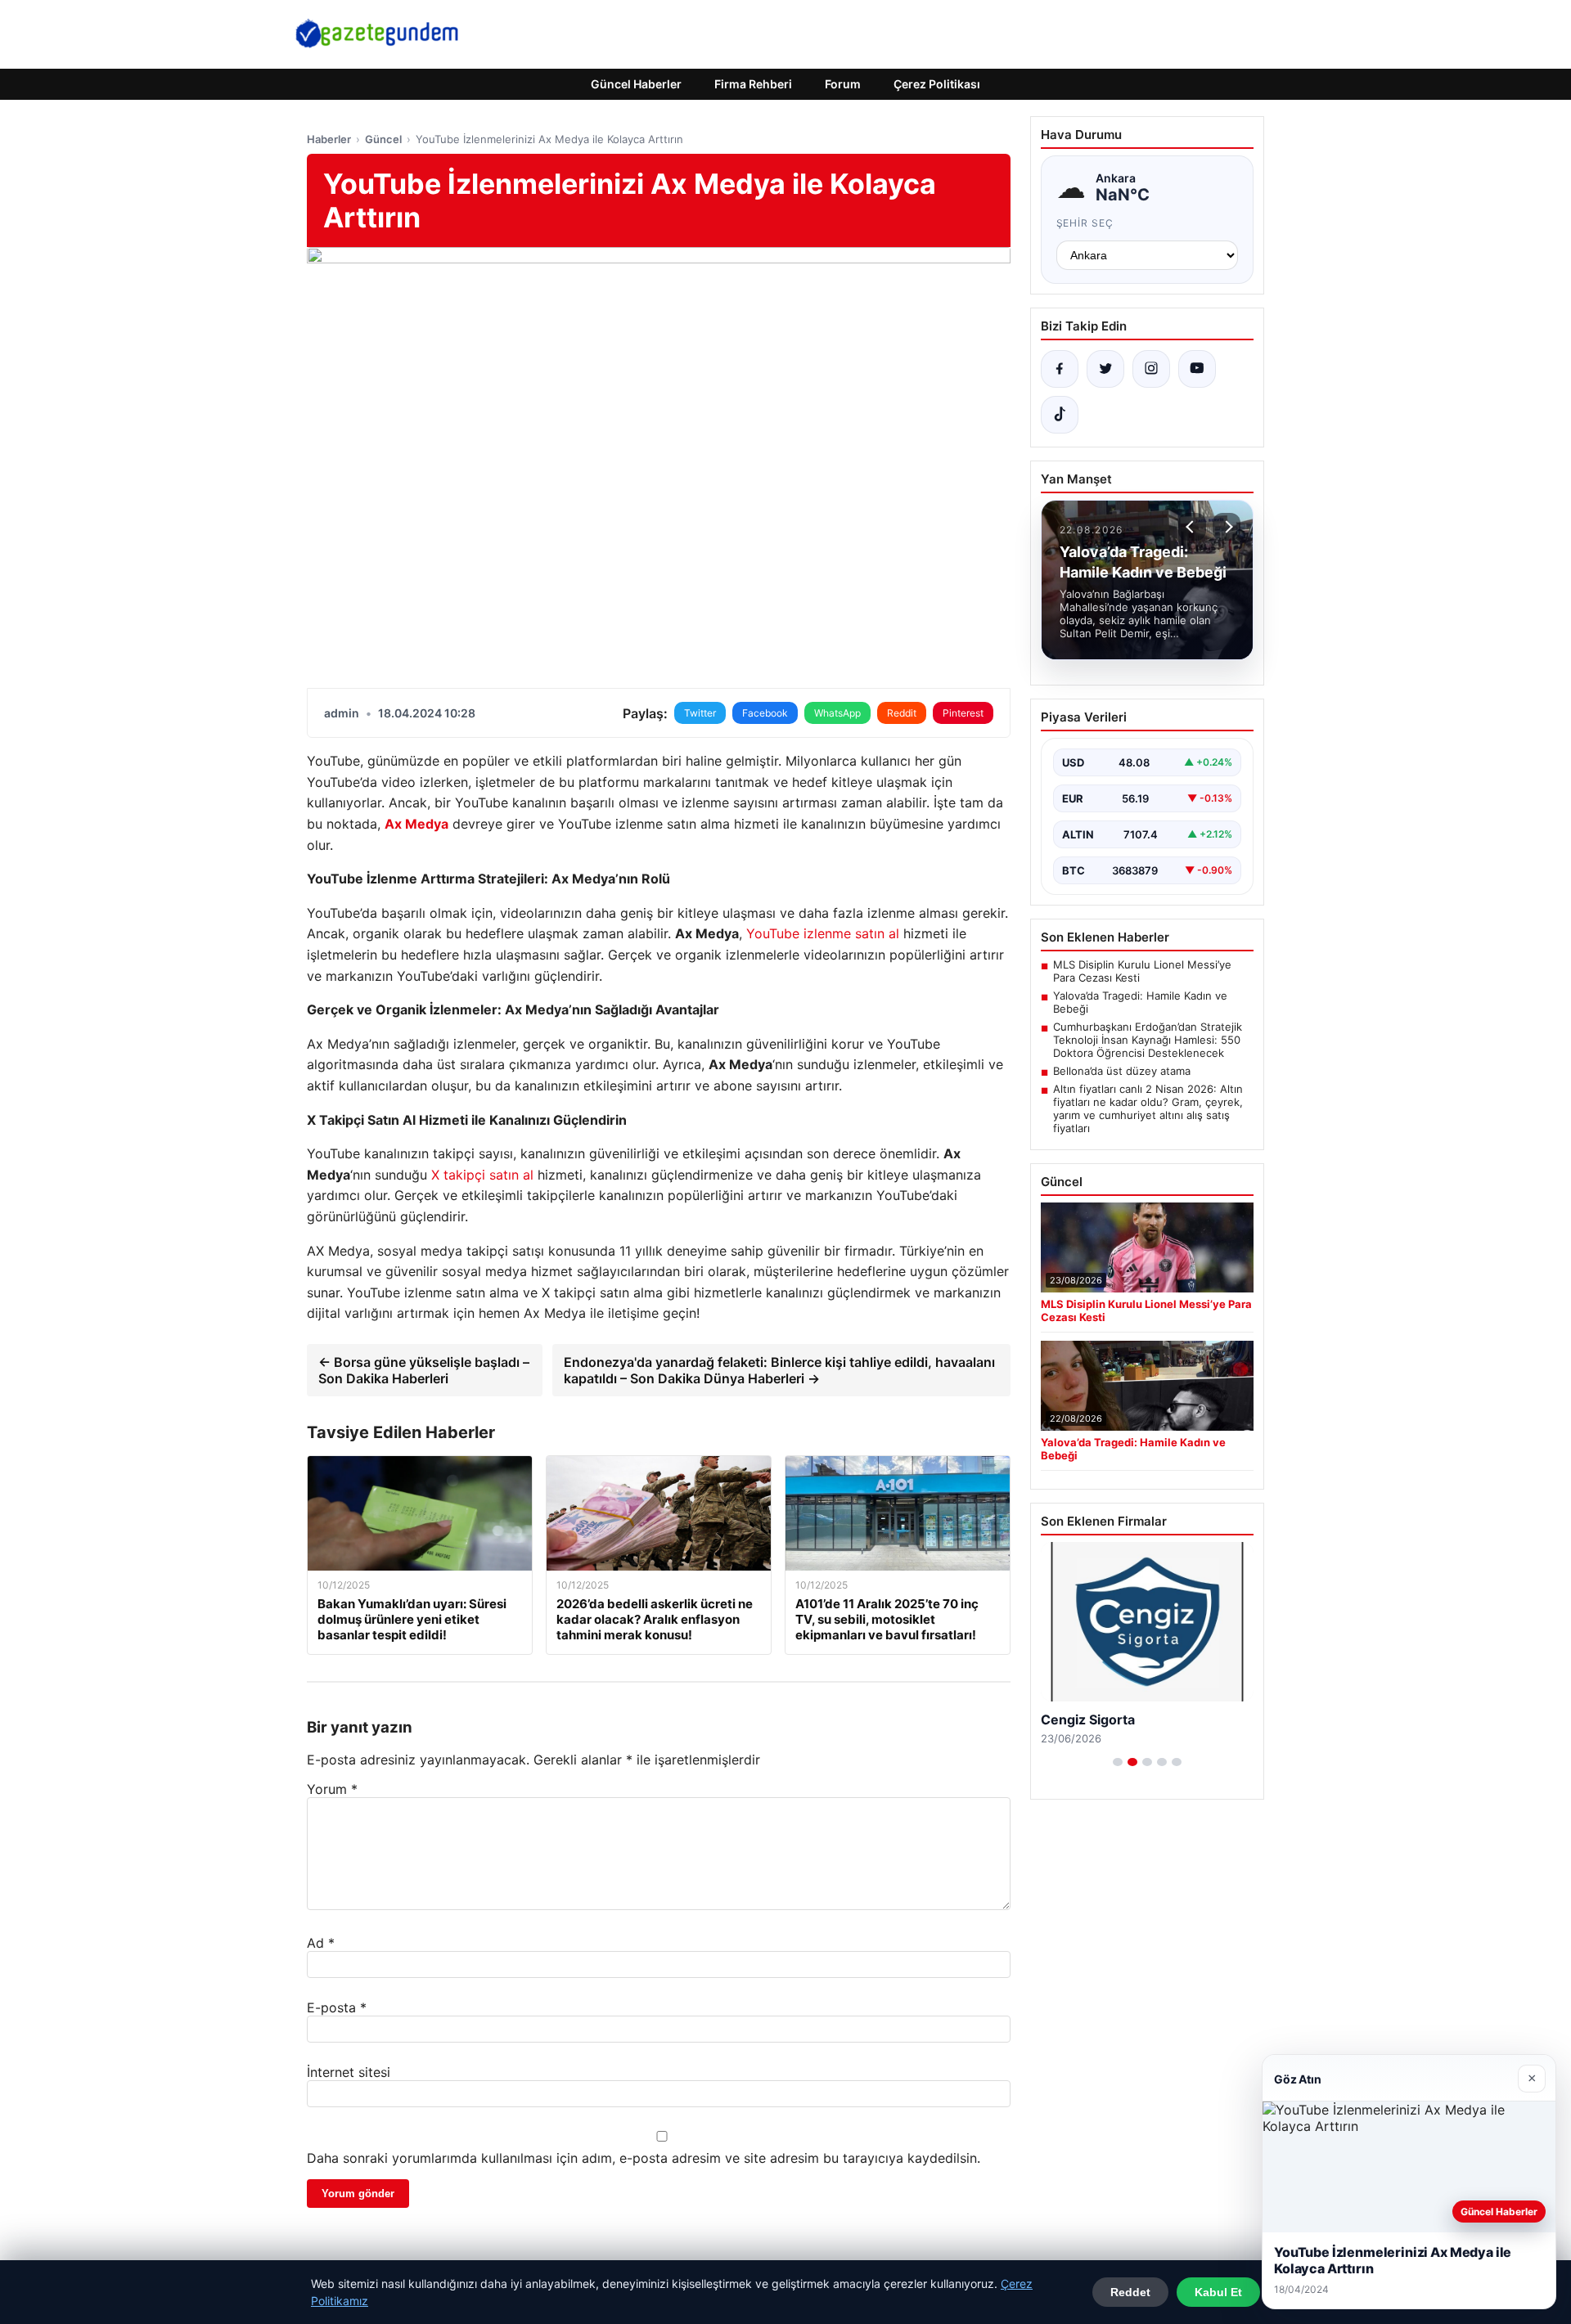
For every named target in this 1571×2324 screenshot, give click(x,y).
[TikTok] (1060, 415)
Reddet (1130, 2292)
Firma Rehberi (753, 84)
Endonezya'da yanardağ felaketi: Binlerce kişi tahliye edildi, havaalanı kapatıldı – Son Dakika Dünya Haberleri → (779, 1370)
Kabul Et (1218, 2292)
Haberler (329, 139)
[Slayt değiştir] (1118, 1762)
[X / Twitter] (1105, 369)
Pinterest (963, 713)
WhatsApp (837, 713)
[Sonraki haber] (1227, 527)
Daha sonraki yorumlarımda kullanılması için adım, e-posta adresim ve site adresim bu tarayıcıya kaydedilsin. (644, 2158)
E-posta (337, 2007)
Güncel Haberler (636, 84)
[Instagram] (1151, 369)
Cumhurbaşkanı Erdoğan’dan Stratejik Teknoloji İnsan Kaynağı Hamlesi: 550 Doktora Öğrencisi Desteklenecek (1148, 1040)
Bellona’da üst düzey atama (1122, 1071)
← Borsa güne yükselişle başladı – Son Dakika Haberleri (424, 1370)
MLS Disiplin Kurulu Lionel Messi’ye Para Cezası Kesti (1142, 971)
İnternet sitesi (349, 2072)
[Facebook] (1060, 369)
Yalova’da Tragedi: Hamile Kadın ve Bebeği (1140, 1002)
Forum (843, 84)
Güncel (383, 139)
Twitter (700, 713)
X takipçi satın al (482, 1175)
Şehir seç (1085, 223)
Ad (321, 1943)
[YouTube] (1197, 369)
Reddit (902, 713)
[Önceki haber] (1192, 527)
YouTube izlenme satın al (823, 933)
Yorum (332, 1789)
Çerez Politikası (937, 84)
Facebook (765, 713)
